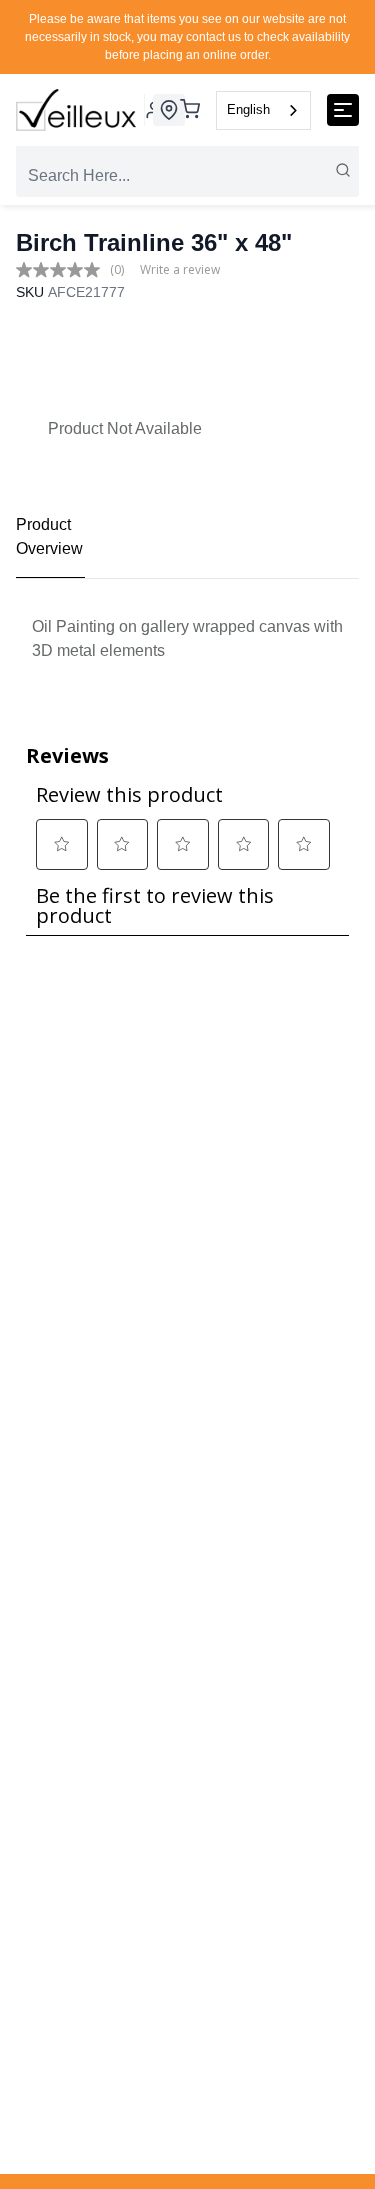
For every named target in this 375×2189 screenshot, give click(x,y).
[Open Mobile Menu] (343, 110)
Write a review (180, 269)
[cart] (190, 110)
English (248, 109)
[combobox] (263, 110)
